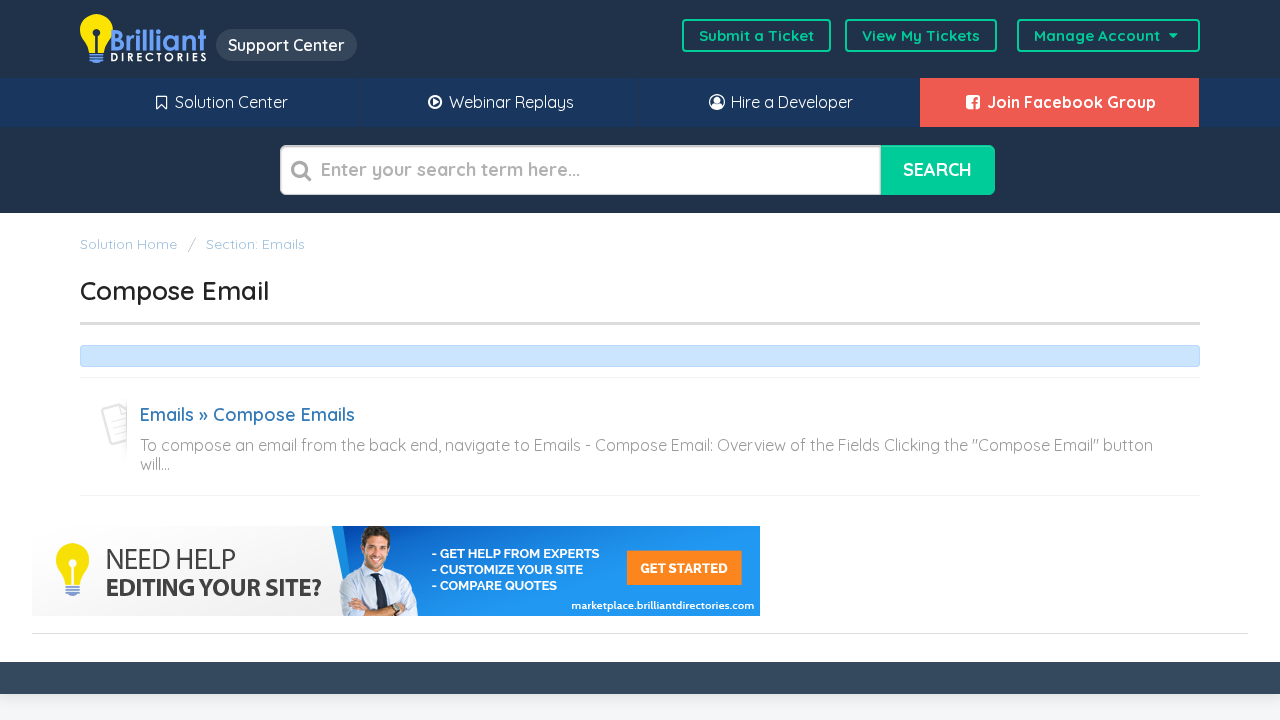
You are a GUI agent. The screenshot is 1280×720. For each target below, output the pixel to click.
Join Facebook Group (1069, 102)
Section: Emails (255, 244)
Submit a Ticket (756, 35)
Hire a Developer (790, 102)
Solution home (130, 244)
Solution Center (229, 102)
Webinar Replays (509, 102)
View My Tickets (921, 35)
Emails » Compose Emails (247, 415)
